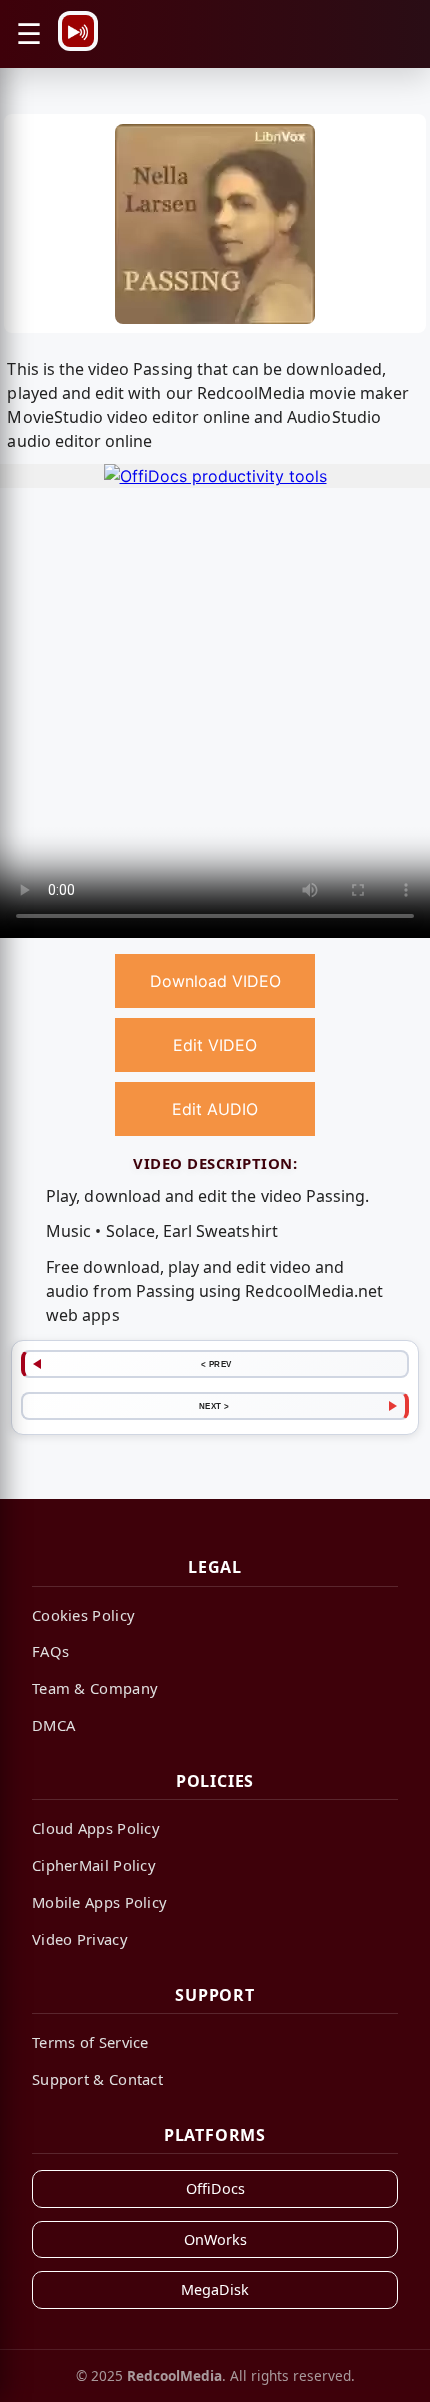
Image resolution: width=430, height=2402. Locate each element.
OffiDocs (215, 2188)
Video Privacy (80, 1939)
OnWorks (215, 2239)
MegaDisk (215, 2289)
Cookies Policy (83, 1615)
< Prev (216, 1364)
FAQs (50, 1651)
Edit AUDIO (215, 1109)
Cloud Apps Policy (96, 1828)
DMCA (53, 1725)
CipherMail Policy (94, 1865)
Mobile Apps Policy (99, 1902)
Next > (214, 1406)
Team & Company (95, 1688)
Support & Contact (97, 2079)
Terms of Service (90, 2042)
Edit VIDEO (215, 1045)
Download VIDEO (215, 981)
